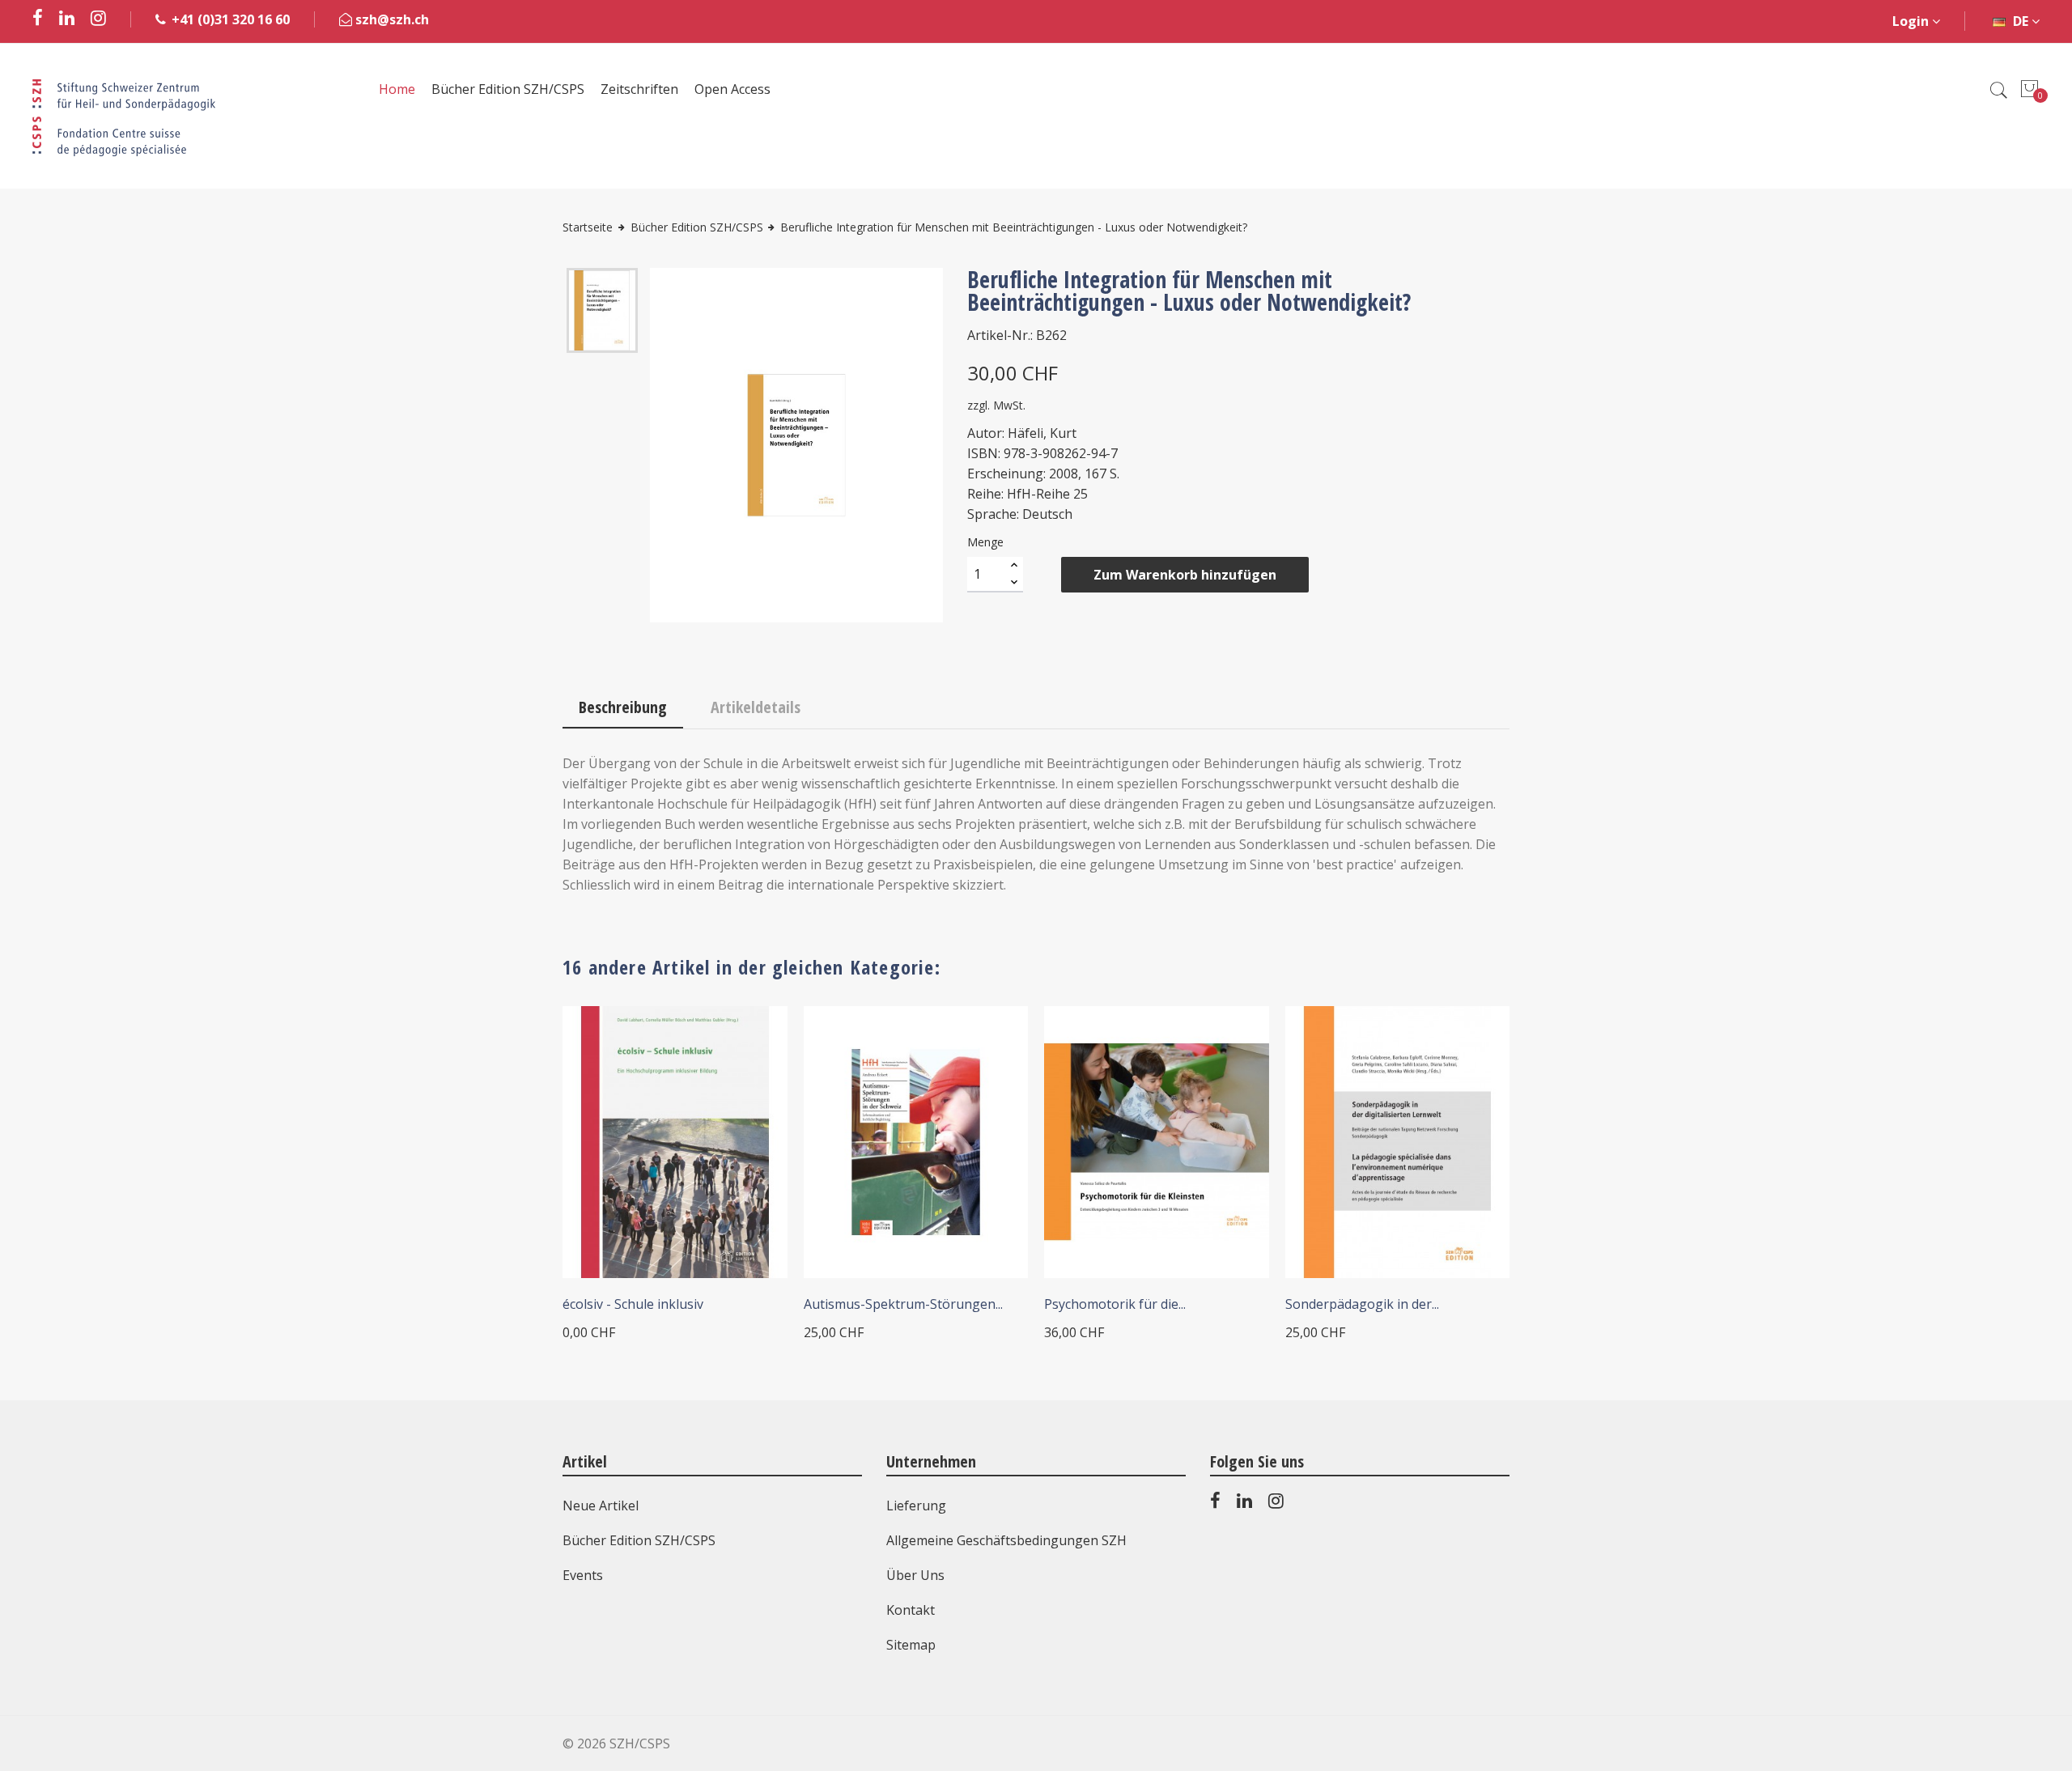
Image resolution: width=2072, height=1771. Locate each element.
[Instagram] (1276, 1504)
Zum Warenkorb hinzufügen (1185, 575)
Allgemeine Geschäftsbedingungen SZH (1006, 1540)
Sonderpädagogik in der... (1362, 1304)
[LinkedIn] (1244, 1504)
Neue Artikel (601, 1506)
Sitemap (911, 1645)
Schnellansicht (753, 1040)
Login (1912, 21)
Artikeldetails (756, 707)
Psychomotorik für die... (1115, 1304)
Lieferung (916, 1506)
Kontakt (911, 1610)
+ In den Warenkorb (888, 1261)
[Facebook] (1215, 1504)
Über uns (915, 1575)
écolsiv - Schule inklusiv (633, 1304)
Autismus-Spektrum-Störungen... (903, 1304)
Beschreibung (623, 707)
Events (583, 1575)
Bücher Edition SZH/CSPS (639, 1540)
